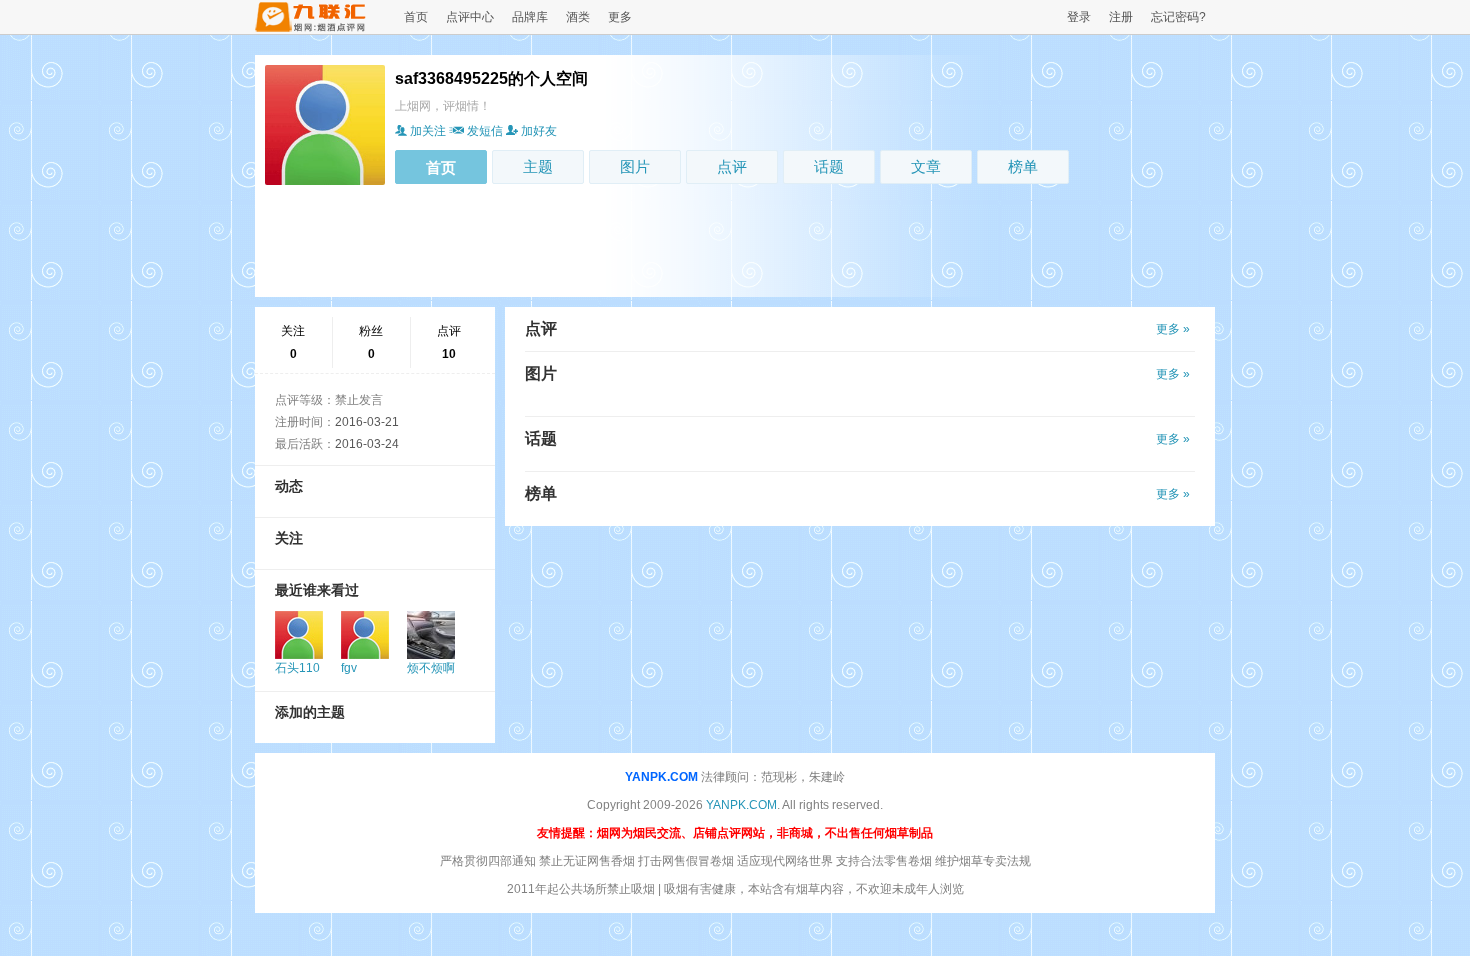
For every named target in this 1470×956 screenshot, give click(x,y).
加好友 (539, 131)
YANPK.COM (661, 777)
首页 (416, 17)
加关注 (428, 131)
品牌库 (530, 17)
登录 (1079, 17)
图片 (635, 166)
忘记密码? (1178, 17)
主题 (538, 166)
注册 (1121, 17)
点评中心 (470, 17)
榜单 (1023, 166)
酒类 (578, 17)
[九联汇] (311, 28)
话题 (829, 166)
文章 (926, 166)
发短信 (485, 131)
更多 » (1173, 329)
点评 (732, 166)
